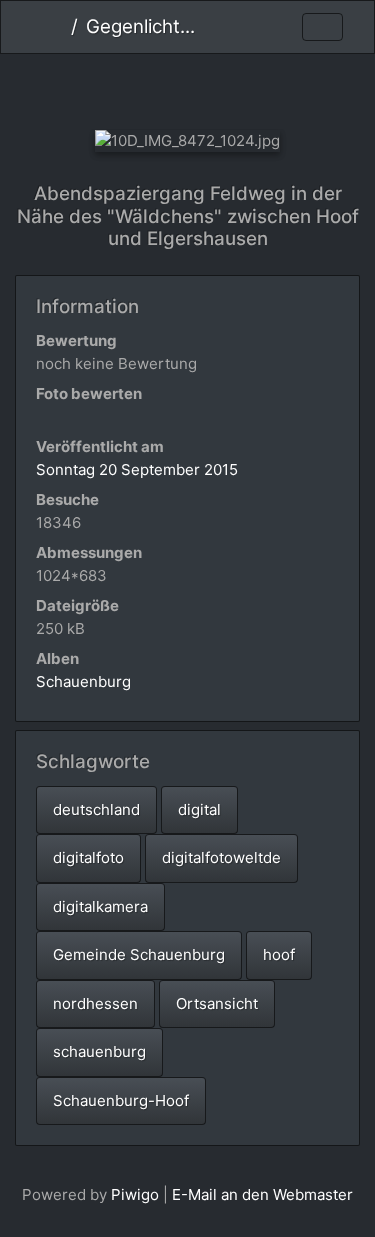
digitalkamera (100, 906)
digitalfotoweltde (221, 857)
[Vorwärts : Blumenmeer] (254, 87)
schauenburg (99, 1051)
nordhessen (95, 1003)
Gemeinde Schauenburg (139, 954)
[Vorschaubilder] (187, 87)
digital (199, 809)
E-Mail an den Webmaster (262, 1194)
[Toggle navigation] (322, 27)
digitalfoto (88, 857)
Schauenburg (83, 681)
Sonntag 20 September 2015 (137, 469)
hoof (279, 954)
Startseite (55, 27)
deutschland (96, 809)
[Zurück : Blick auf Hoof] (120, 87)
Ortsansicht (217, 1003)
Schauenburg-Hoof (121, 1100)
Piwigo (135, 1194)
